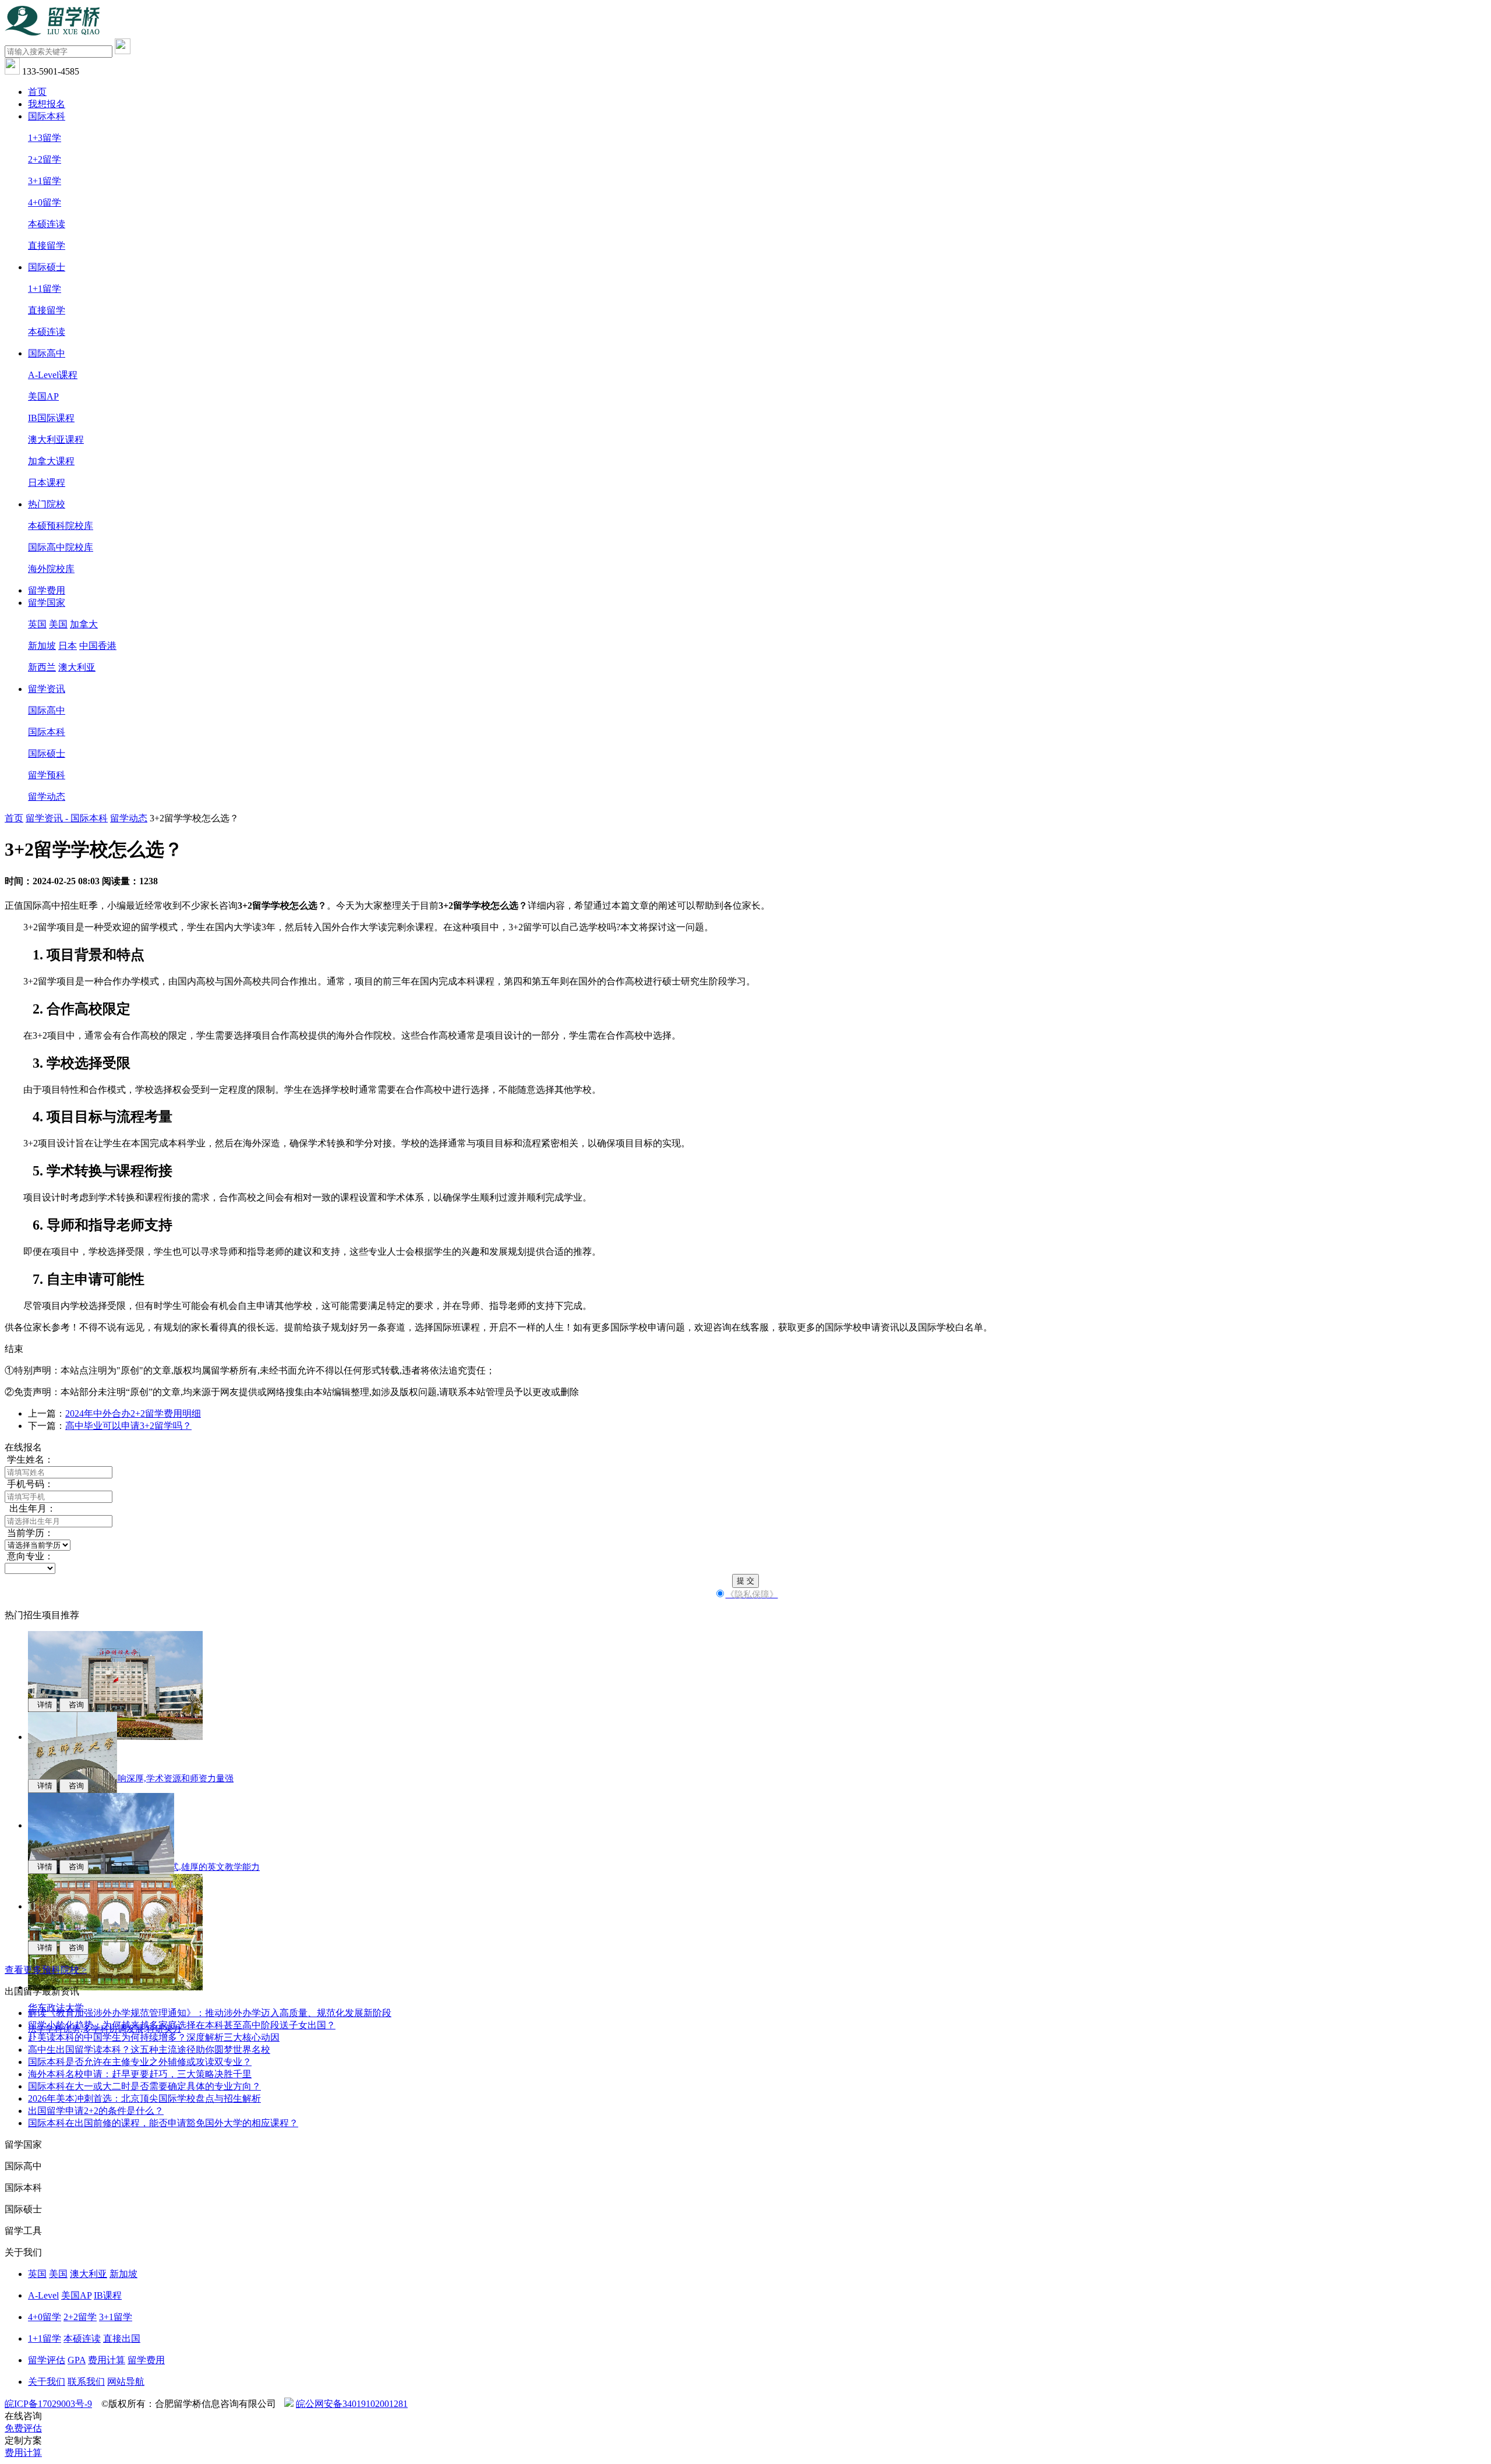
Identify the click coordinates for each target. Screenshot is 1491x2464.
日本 (68, 646)
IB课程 (108, 2295)
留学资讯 (47, 689)
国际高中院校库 (61, 547)
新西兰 (42, 667)
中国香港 (98, 646)
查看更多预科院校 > (46, 1970)
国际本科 (47, 116)
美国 (58, 624)
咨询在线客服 (741, 1327)
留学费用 (47, 590)
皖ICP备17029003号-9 (48, 2404)
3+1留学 (45, 181)
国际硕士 (47, 267)
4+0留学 (45, 202)
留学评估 (47, 2360)
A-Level (43, 2295)
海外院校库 (51, 569)
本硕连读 (47, 224)
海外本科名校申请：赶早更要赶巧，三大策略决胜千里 (140, 2074)
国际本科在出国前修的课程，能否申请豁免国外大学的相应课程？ (163, 2123)
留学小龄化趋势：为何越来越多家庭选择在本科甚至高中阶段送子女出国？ (182, 2025)
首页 (37, 92)
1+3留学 (45, 138)
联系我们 (86, 2382)
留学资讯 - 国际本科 (67, 818)
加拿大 (84, 624)
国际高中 (47, 353)
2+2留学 (45, 159)
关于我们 (47, 2382)
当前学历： (29, 1533)
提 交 (745, 1581)
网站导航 (126, 2382)
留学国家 (47, 603)
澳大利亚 (77, 667)
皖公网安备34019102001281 (352, 2404)
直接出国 (122, 2338)
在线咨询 (23, 2416)
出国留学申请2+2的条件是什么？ (96, 2111)
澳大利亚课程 (56, 440)
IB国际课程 (51, 418)
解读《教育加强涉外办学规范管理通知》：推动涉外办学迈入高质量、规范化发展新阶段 (210, 2013)
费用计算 (107, 2360)
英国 (37, 624)
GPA (77, 2360)
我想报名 (47, 104)
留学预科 (47, 775)
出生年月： (30, 1508)
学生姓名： (29, 1459)
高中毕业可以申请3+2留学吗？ (128, 1426)
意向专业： (29, 1556)
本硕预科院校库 (61, 526)
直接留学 (47, 246)
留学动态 (47, 797)
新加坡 (42, 646)
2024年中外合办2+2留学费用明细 (133, 1413)
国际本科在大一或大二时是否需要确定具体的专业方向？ (144, 2086)
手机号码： (29, 1484)
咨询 (74, 1705)
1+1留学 (45, 289)
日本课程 (47, 483)
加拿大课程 (51, 461)
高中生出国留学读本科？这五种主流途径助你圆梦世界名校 (149, 2050)
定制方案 (23, 2440)
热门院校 (47, 504)
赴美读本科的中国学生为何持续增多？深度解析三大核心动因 (154, 2037)
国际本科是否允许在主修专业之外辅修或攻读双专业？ (140, 2062)
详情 (43, 1705)
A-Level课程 (53, 375)
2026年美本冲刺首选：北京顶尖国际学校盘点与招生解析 (144, 2098)
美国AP (43, 396)
